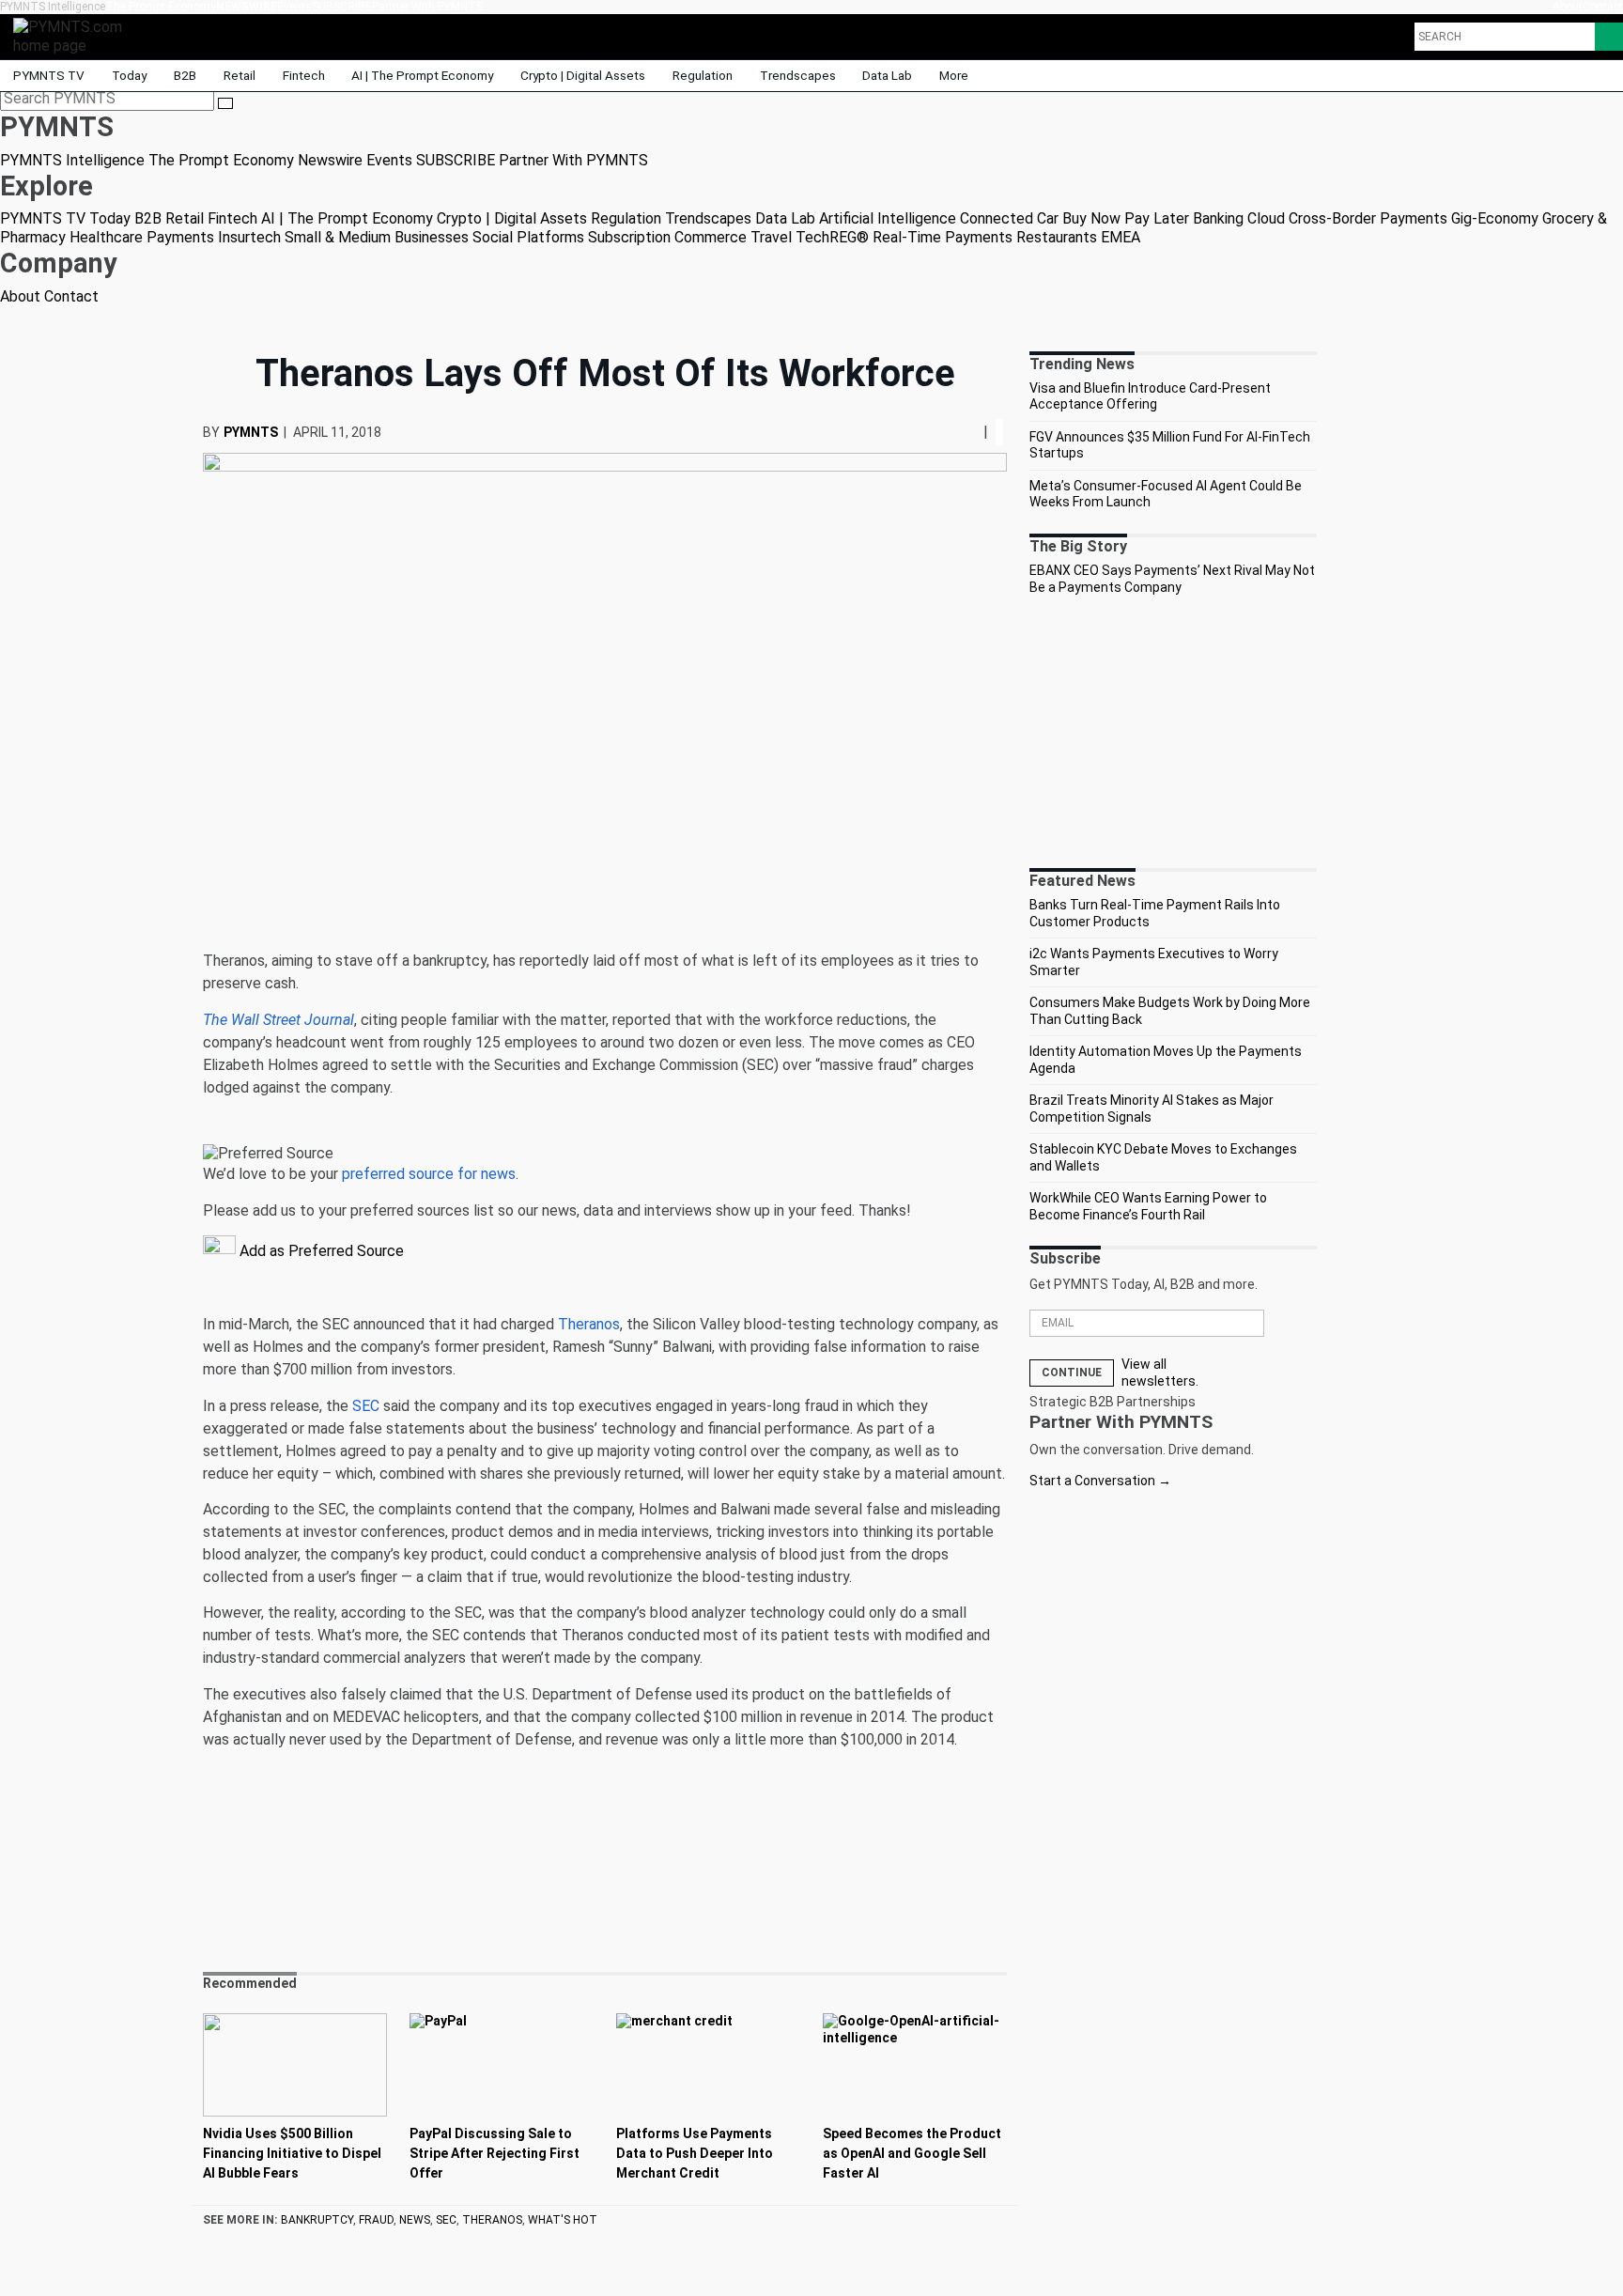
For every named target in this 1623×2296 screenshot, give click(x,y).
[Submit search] (225, 103)
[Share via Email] (976, 432)
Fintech (304, 75)
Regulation (703, 75)
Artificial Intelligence (888, 218)
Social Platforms (528, 237)
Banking (1218, 218)
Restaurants (1057, 237)
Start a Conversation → (1100, 1481)
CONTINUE (1072, 1373)
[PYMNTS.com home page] (74, 35)
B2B (185, 75)
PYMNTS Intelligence (53, 7)
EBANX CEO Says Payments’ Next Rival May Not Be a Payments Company (1172, 579)
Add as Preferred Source (320, 1251)
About (1568, 7)
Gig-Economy (1495, 218)
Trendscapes (798, 75)
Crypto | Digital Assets (583, 75)
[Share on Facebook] (955, 432)
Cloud (1266, 218)
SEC (366, 1406)
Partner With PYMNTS (427, 7)
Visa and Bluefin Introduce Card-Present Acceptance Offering (1150, 396)
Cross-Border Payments (1368, 218)
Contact (1603, 7)
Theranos (589, 1324)
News (415, 2220)
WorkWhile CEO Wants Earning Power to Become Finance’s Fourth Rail (1148, 1206)
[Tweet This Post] (961, 432)
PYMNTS (251, 432)
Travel (771, 237)
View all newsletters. (1160, 1373)
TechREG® (832, 237)
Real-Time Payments (943, 237)
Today (129, 75)
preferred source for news (429, 1174)
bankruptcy (317, 2220)
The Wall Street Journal (278, 1020)
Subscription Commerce (667, 237)
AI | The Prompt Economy (422, 75)
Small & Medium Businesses (377, 237)
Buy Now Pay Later (1126, 218)
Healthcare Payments (142, 237)
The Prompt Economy (161, 7)
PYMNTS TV (49, 75)
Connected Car (1009, 218)
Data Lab (887, 75)
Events (294, 7)
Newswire (247, 7)
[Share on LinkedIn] (968, 432)
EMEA (1121, 237)
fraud (376, 2220)
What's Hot (563, 2220)
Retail (240, 75)
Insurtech (249, 237)
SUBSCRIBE (342, 7)
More (955, 75)
